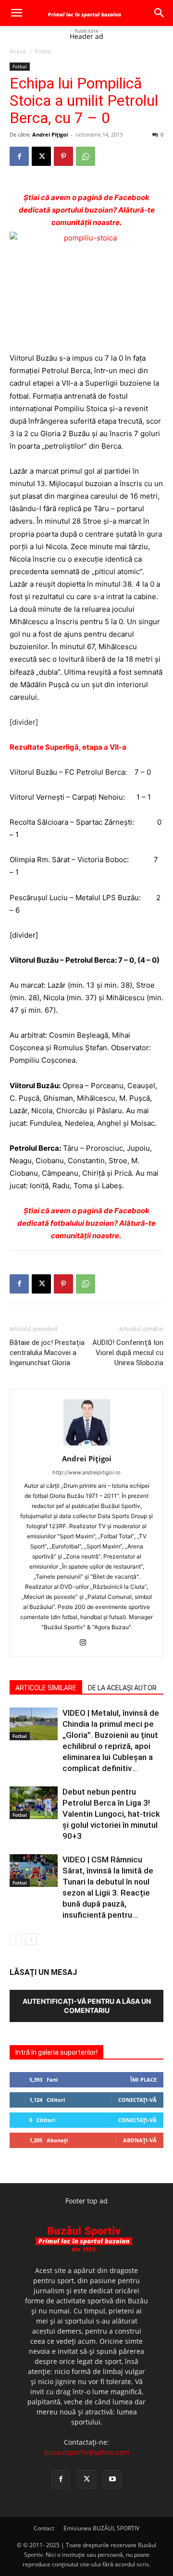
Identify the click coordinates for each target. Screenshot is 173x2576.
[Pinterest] (63, 156)
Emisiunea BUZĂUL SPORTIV (101, 2528)
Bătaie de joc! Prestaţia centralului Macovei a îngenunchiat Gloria (47, 1353)
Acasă (18, 51)
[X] (41, 156)
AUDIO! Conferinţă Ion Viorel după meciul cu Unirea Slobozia (128, 1353)
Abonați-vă (140, 2140)
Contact (44, 2528)
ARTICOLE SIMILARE (46, 1688)
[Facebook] (19, 156)
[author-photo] (86, 1445)
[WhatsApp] (86, 156)
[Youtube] (112, 2479)
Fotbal (43, 51)
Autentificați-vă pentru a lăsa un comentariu (87, 2006)
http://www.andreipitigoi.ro (86, 1472)
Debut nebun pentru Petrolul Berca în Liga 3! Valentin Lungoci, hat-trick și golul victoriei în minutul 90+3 (111, 1814)
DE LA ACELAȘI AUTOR (122, 1688)
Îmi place (143, 2080)
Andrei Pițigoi (50, 134)
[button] (16, 13)
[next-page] (31, 1939)
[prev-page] (16, 1939)
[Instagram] (87, 1643)
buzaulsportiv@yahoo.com (87, 2452)
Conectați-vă (137, 2100)
